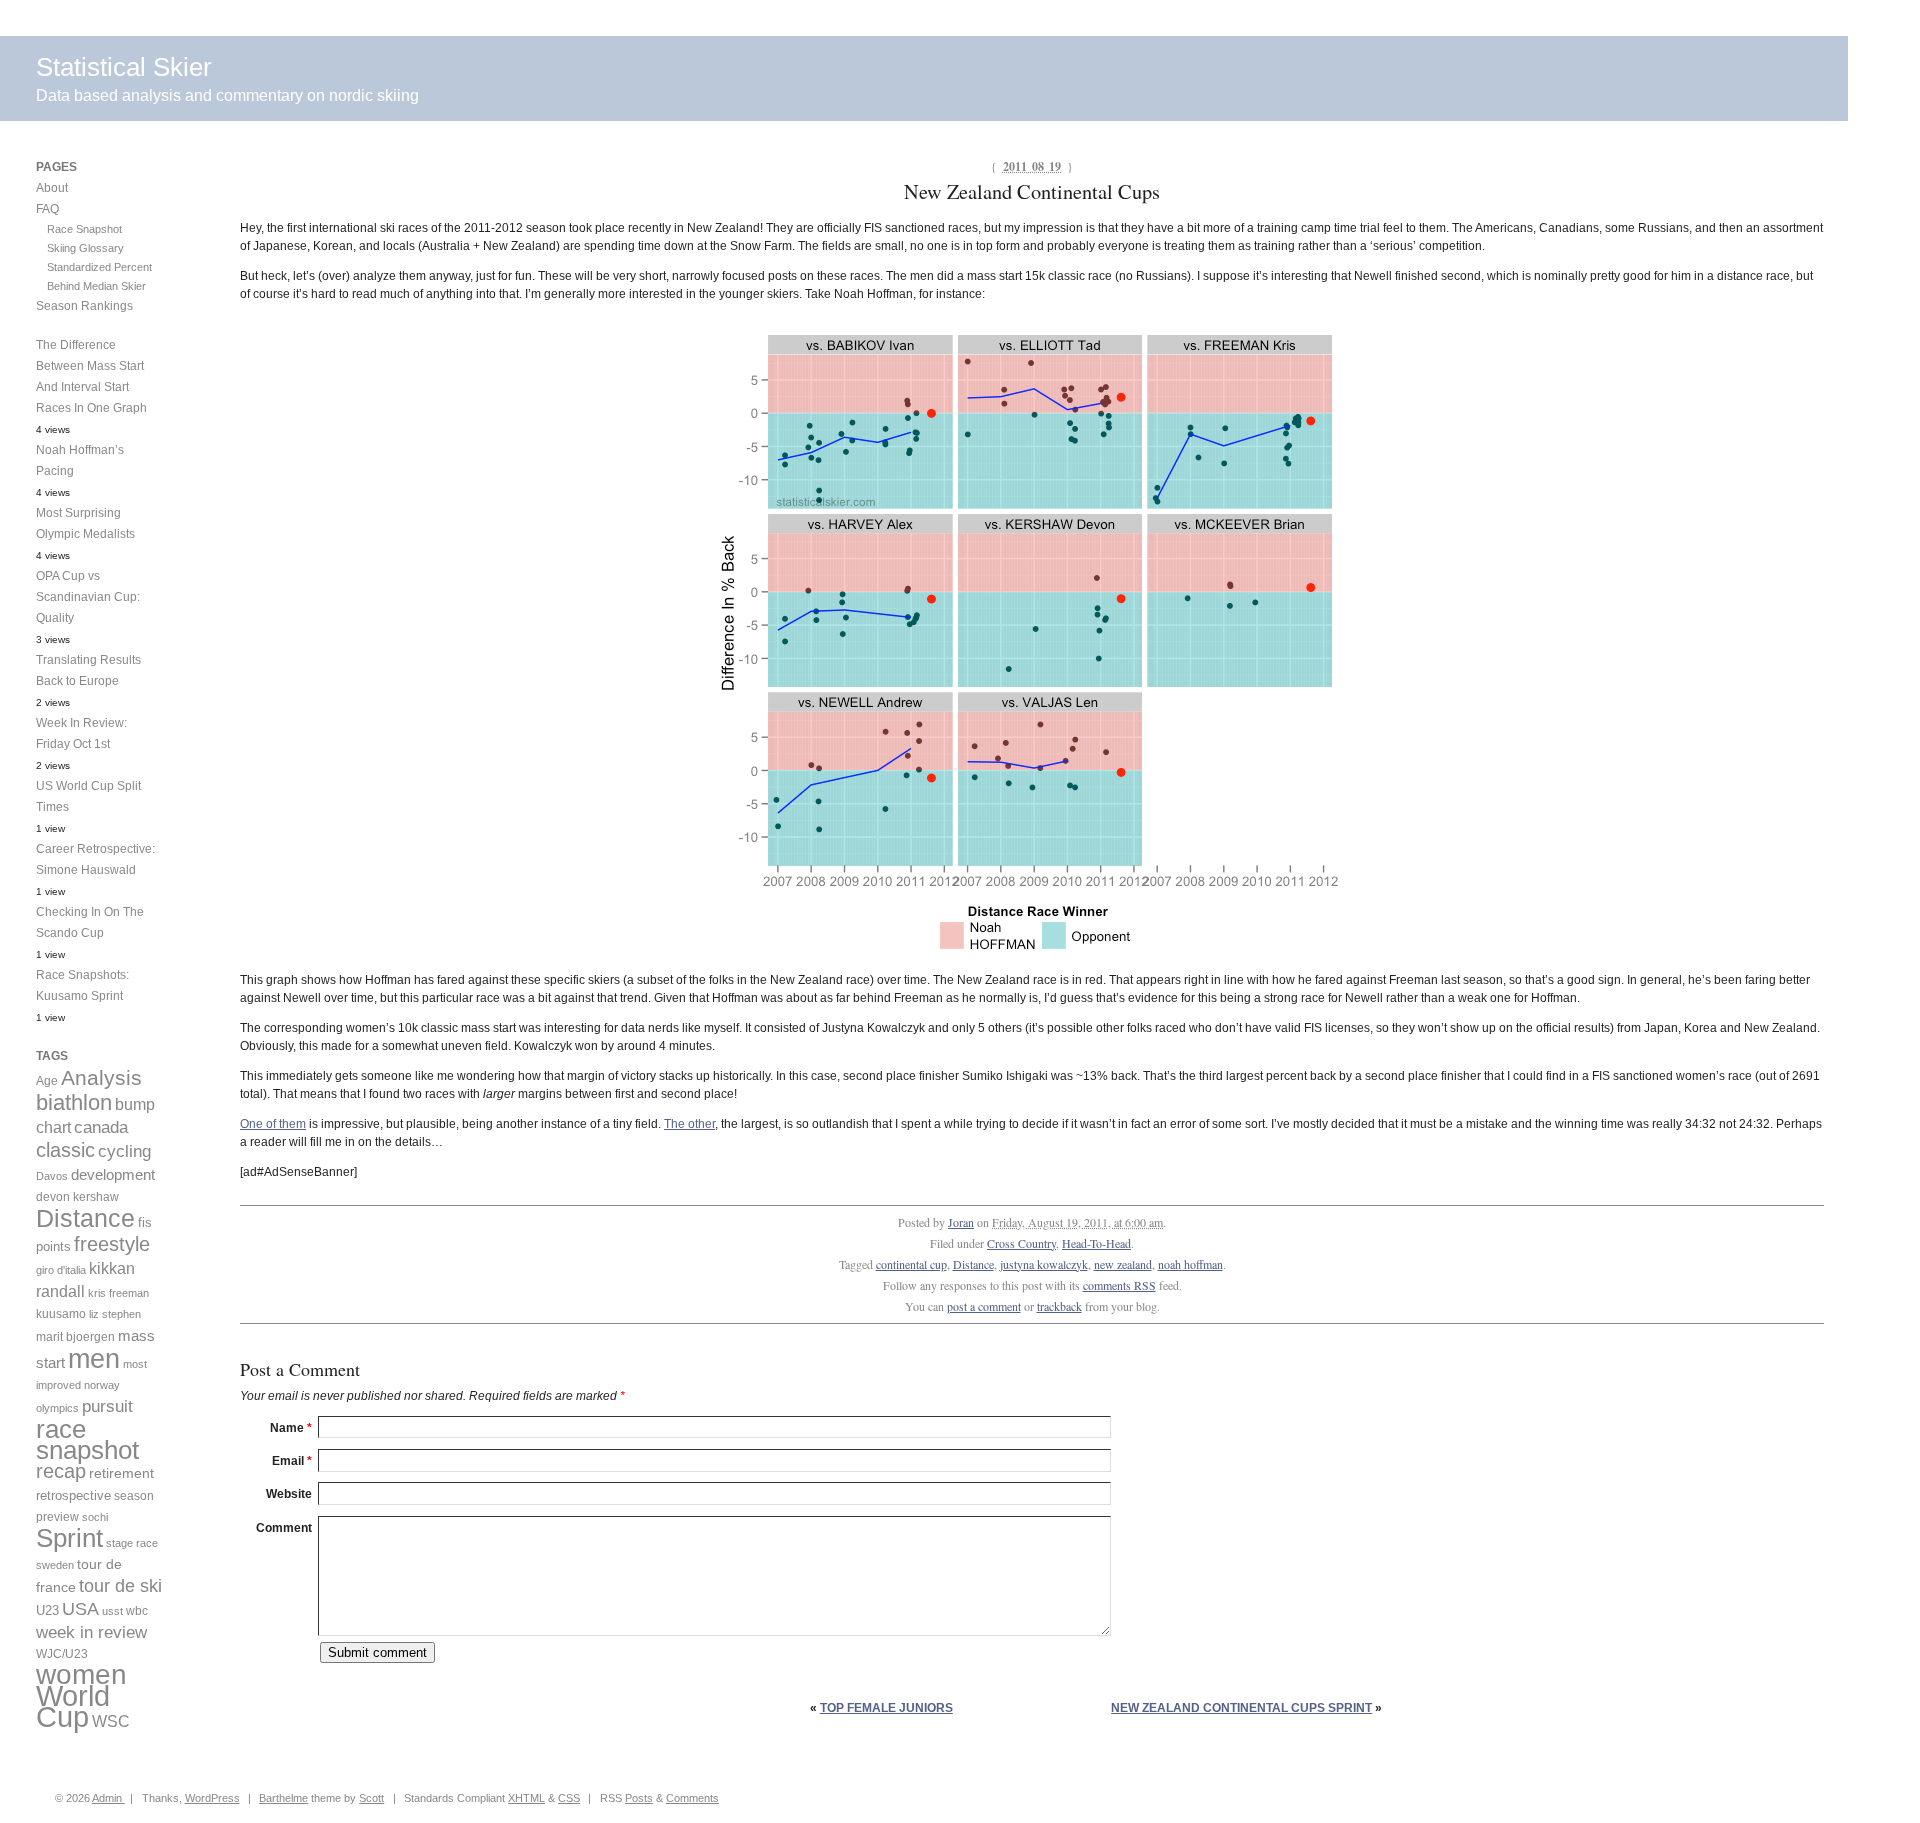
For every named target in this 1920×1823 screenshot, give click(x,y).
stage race (132, 1543)
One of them (273, 1124)
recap (61, 1471)
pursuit (107, 1406)
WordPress (212, 1798)
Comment (284, 1528)
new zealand (1123, 1264)
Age (47, 1081)
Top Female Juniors (886, 1708)
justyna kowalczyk (1044, 1264)
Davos (52, 1176)
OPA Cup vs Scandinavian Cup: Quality (88, 597)
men (94, 1358)
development (113, 1174)
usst (112, 1611)
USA (80, 1609)
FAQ (47, 209)
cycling (124, 1151)
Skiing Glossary (85, 248)
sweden (55, 1565)
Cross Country (1021, 1243)
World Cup (73, 1706)
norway (102, 1385)
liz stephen (115, 1314)
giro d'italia (61, 1270)
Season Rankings (84, 306)
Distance (973, 1264)
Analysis (101, 1077)
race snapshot (87, 1439)
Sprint (69, 1538)
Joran (961, 1222)
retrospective (73, 1495)
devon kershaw (77, 1197)
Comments (692, 1798)
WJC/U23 (62, 1653)
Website (289, 1494)
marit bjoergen (75, 1337)
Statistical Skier (124, 67)
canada (101, 1127)
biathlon (74, 1102)
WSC (111, 1721)
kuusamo (61, 1314)
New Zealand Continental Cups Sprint (1241, 1708)
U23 (47, 1611)
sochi (95, 1517)
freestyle (112, 1244)
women (81, 1674)
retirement (121, 1473)
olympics (57, 1408)
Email (292, 1461)
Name (291, 1428)
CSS (569, 1798)
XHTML (526, 1798)
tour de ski (120, 1586)
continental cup (911, 1264)
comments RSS (1119, 1285)
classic (65, 1150)
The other (689, 1124)
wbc (137, 1610)
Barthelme (283, 1798)
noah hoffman (1190, 1264)
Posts (639, 1798)
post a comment (984, 1306)
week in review (91, 1632)
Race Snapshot (84, 229)
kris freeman (118, 1293)
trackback (1059, 1306)
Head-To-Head (1096, 1243)
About (52, 188)
